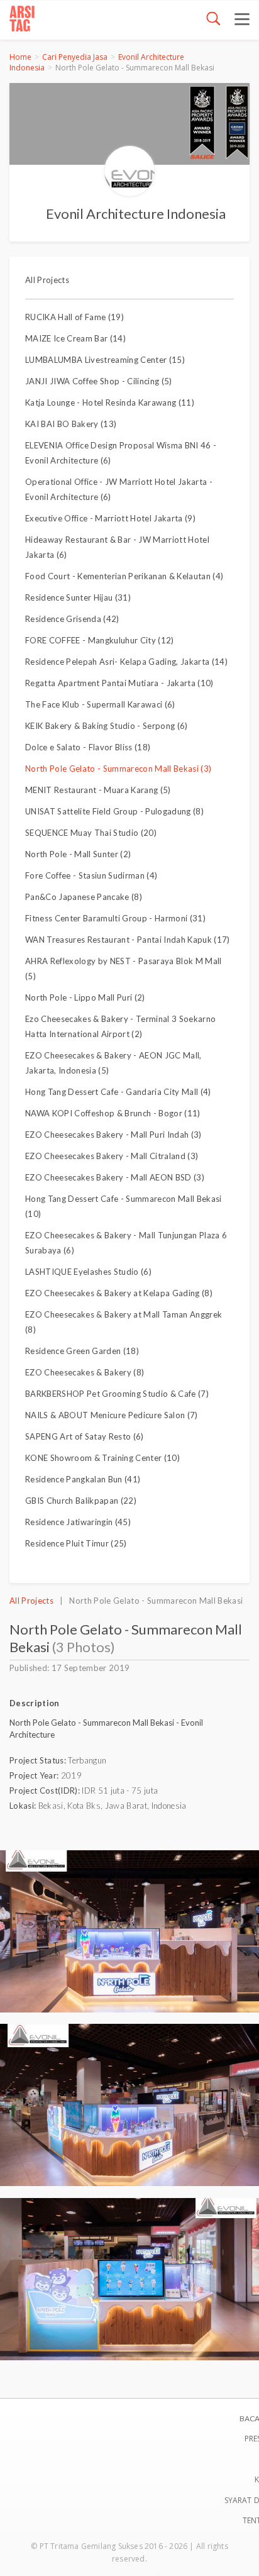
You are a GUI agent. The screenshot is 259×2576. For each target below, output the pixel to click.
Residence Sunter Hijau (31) (78, 597)
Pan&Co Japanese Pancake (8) (84, 897)
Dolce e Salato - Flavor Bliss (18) (88, 747)
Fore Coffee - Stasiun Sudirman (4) (91, 875)
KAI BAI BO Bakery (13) (71, 424)
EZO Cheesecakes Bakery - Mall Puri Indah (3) (113, 1135)
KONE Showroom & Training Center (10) (102, 1458)
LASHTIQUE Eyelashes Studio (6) (88, 1272)
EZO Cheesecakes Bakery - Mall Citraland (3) (112, 1156)
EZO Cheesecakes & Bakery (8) (85, 1372)
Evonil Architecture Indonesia (136, 214)
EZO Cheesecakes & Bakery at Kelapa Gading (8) (119, 1293)
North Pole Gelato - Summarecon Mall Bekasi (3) (118, 769)
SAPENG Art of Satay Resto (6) (85, 1436)
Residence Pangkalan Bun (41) (83, 1479)
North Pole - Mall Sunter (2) (78, 854)
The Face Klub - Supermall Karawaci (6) (100, 704)
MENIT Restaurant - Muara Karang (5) (98, 790)
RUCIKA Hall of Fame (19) (74, 317)
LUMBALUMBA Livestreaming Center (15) (105, 360)
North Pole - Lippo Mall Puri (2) (85, 997)
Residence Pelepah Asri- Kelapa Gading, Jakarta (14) (126, 662)
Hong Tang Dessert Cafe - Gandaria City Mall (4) (118, 1092)
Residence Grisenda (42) (72, 619)
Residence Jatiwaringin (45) (78, 1522)
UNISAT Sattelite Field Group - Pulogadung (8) (114, 811)
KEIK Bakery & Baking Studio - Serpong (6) (107, 726)
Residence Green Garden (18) (82, 1351)
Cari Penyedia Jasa (75, 57)
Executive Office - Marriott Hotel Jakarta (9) (110, 518)
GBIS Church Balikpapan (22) (81, 1501)
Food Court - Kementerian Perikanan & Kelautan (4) (124, 576)
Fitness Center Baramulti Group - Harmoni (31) (115, 918)
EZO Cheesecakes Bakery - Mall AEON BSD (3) (115, 1177)
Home (20, 57)
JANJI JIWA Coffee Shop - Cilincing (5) (99, 381)
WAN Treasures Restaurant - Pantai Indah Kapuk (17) (128, 940)
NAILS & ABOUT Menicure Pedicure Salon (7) (112, 1415)
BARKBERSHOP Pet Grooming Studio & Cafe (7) (117, 1394)
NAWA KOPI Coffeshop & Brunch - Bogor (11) (113, 1113)
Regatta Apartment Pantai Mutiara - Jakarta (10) (119, 683)
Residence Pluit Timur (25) (76, 1543)
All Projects (47, 280)
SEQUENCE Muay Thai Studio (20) (91, 833)
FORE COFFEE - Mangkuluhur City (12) (100, 640)
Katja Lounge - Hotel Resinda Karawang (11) (110, 402)
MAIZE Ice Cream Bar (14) (75, 338)
